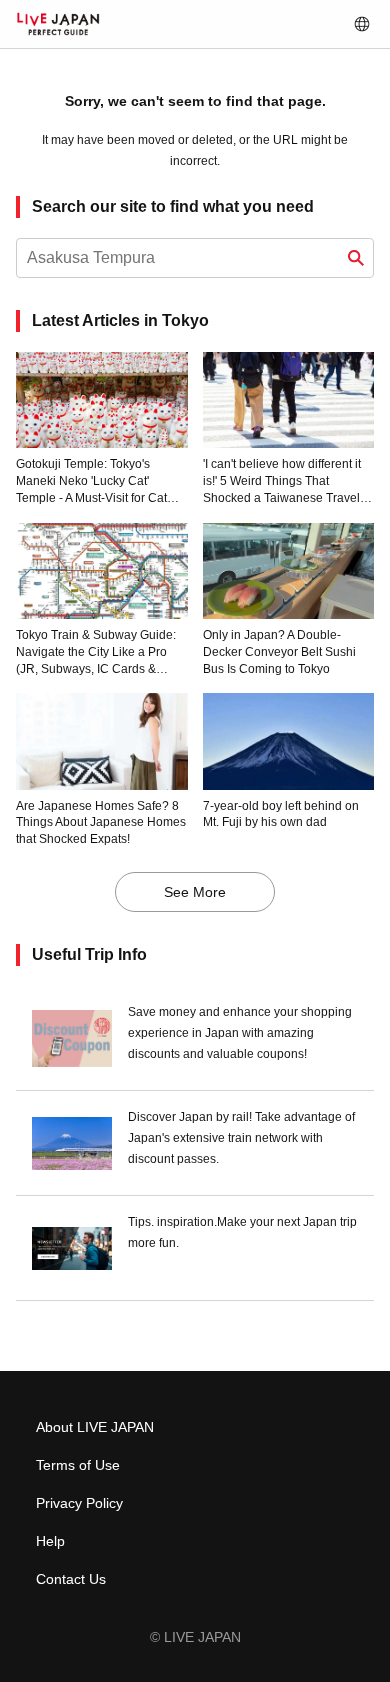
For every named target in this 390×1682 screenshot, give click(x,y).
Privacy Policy (79, 1503)
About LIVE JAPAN (95, 1427)
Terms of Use (78, 1465)
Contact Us (71, 1579)
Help (50, 1541)
